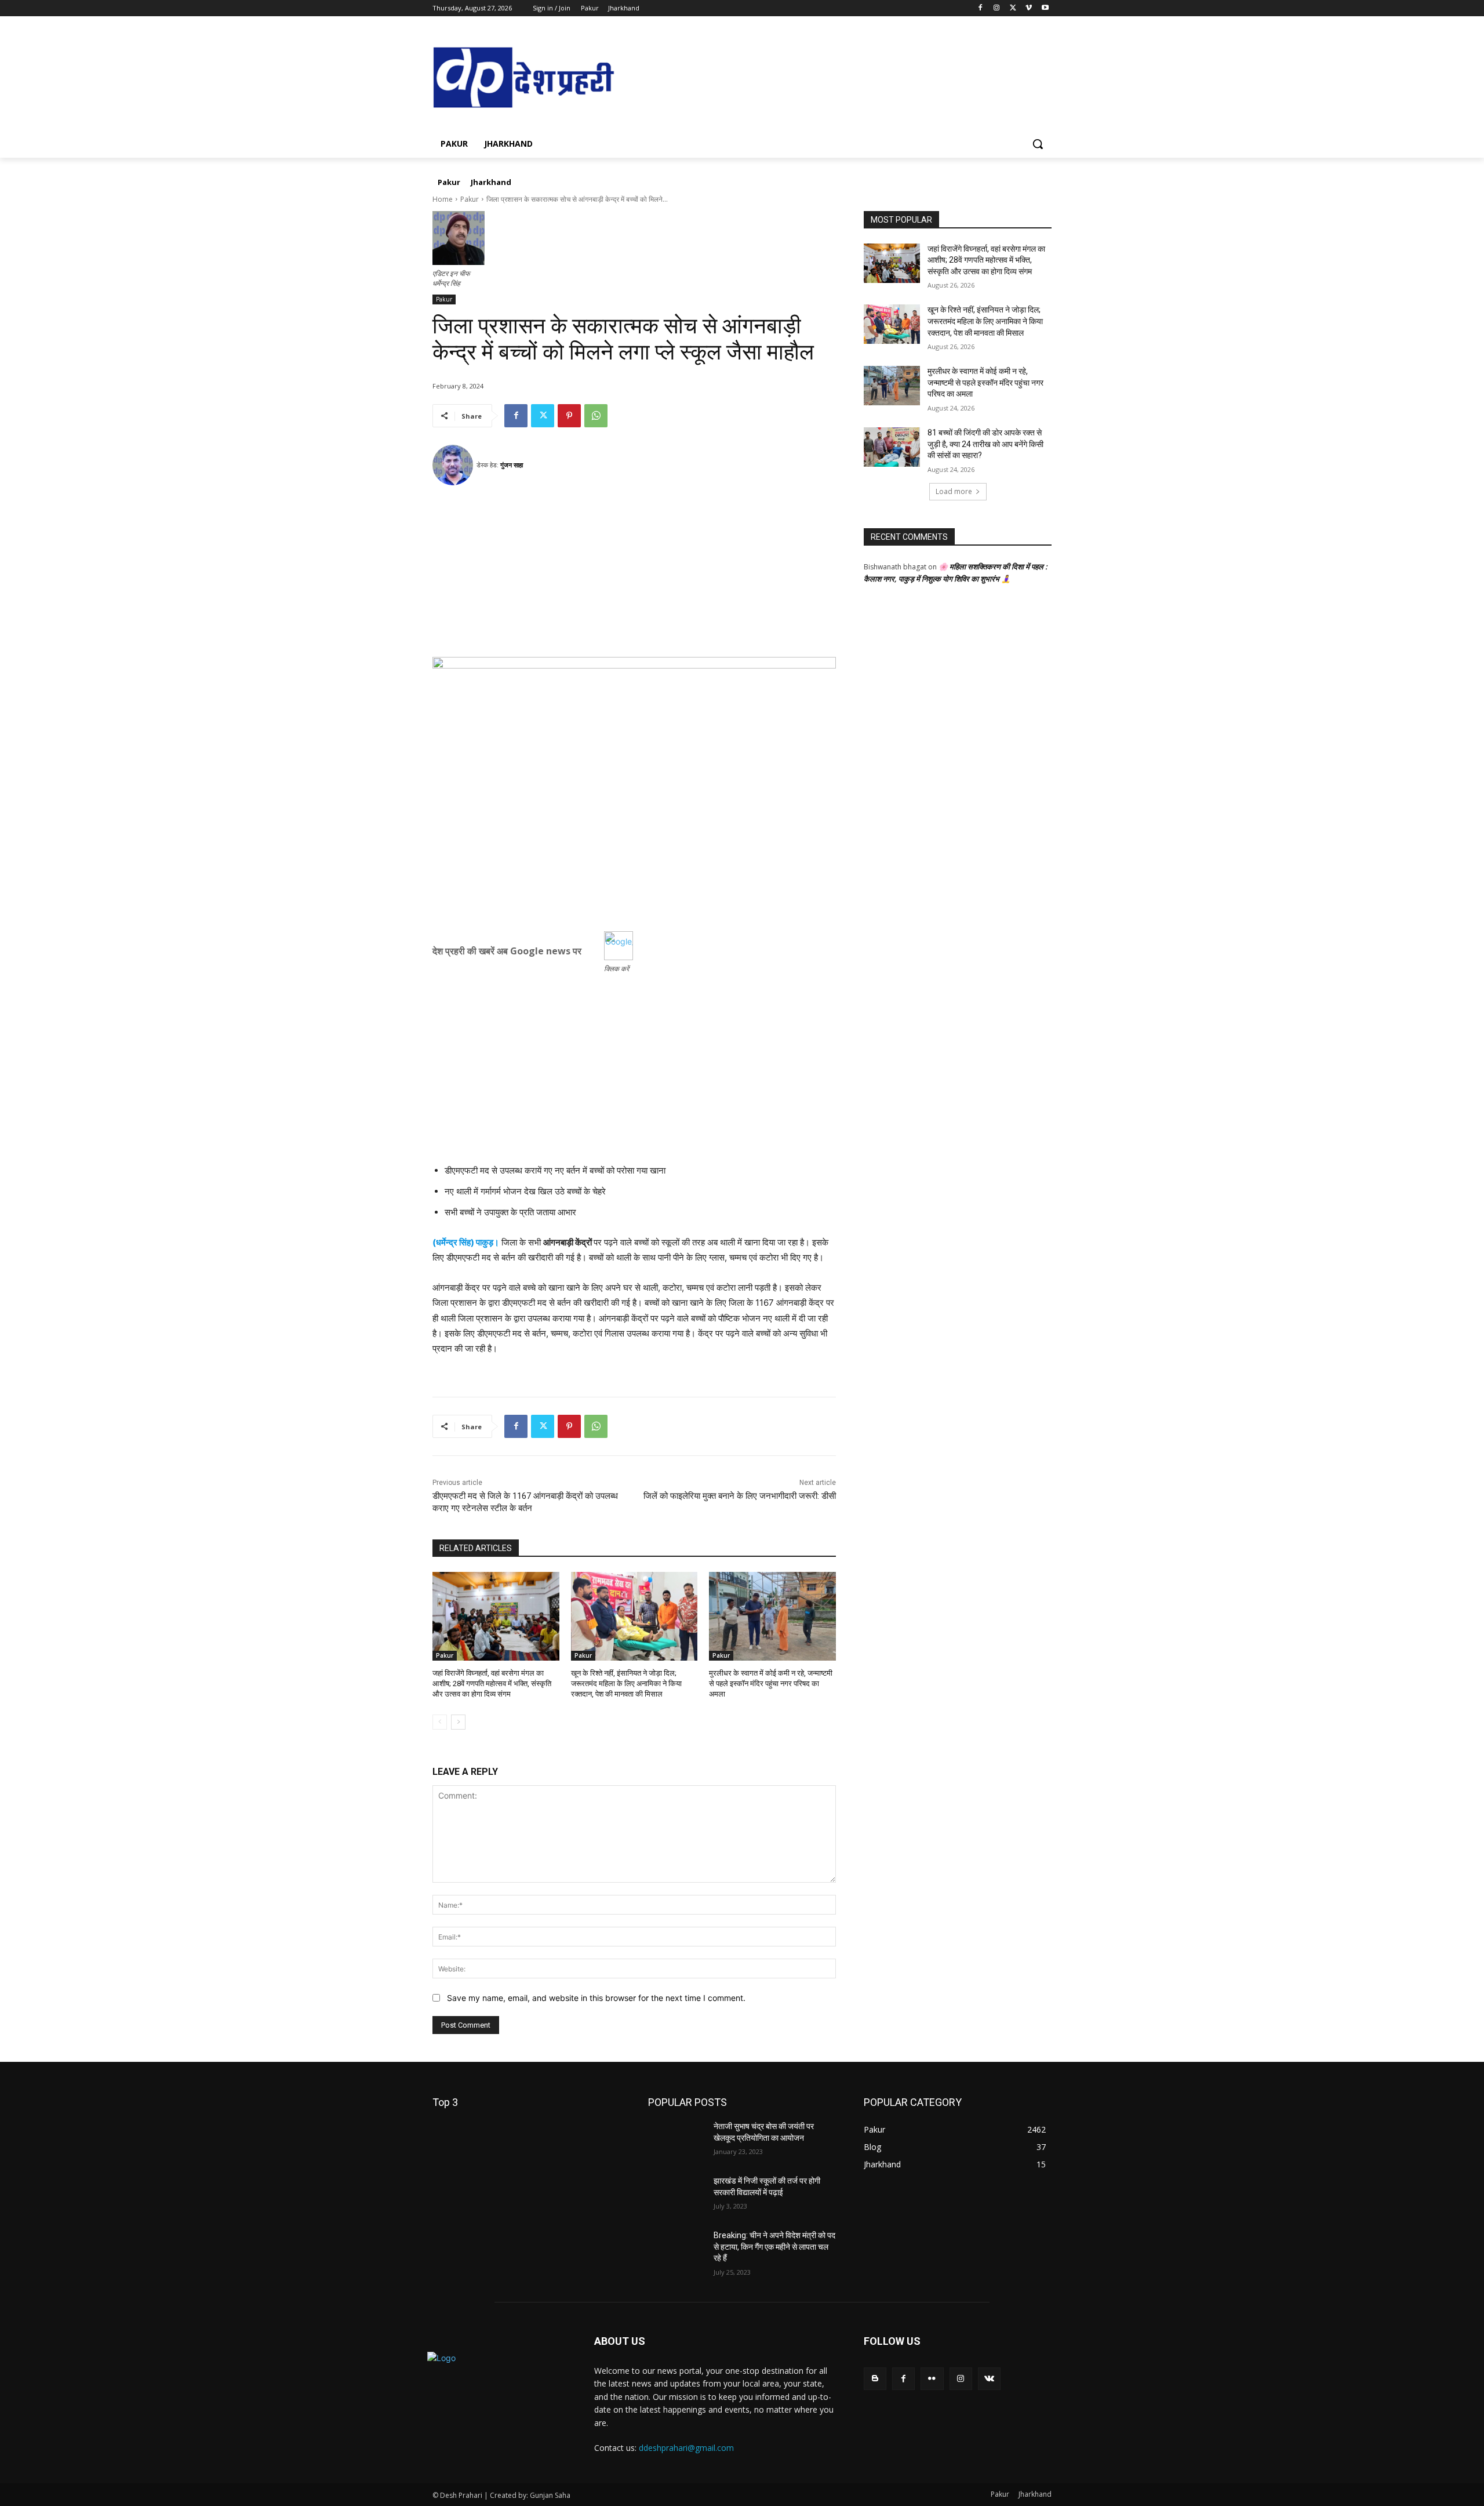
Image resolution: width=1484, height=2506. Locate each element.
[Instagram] (997, 8)
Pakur (470, 199)
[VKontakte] (989, 2379)
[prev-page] (440, 1722)
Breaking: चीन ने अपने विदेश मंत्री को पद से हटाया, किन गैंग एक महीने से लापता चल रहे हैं (774, 2247)
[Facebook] (981, 8)
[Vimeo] (1029, 8)
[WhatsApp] (596, 416)
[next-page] (458, 1722)
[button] (1038, 144)
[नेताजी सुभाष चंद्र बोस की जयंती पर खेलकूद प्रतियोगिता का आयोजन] (676, 2141)
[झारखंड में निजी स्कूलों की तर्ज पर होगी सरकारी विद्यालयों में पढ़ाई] (676, 2195)
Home (443, 199)
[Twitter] (1013, 8)
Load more (954, 491)
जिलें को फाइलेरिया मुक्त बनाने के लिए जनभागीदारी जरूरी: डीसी (740, 1496)
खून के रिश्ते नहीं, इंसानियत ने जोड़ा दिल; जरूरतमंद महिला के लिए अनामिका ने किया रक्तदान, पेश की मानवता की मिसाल (626, 1684)
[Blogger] (875, 2379)
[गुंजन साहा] (454, 465)
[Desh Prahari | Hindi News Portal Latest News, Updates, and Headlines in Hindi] (525, 79)
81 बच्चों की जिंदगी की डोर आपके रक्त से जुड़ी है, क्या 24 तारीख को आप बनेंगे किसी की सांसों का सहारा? (985, 444)
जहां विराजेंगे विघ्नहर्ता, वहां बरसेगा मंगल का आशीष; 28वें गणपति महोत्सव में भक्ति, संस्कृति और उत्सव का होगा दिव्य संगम (492, 1684)
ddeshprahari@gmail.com (686, 2448)
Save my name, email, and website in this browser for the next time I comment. (596, 1998)
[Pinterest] (569, 416)
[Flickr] (932, 2379)
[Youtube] (1045, 8)
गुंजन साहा (512, 465)
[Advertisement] (634, 576)
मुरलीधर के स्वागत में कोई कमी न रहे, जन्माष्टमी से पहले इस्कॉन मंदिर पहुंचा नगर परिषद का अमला (771, 1684)
